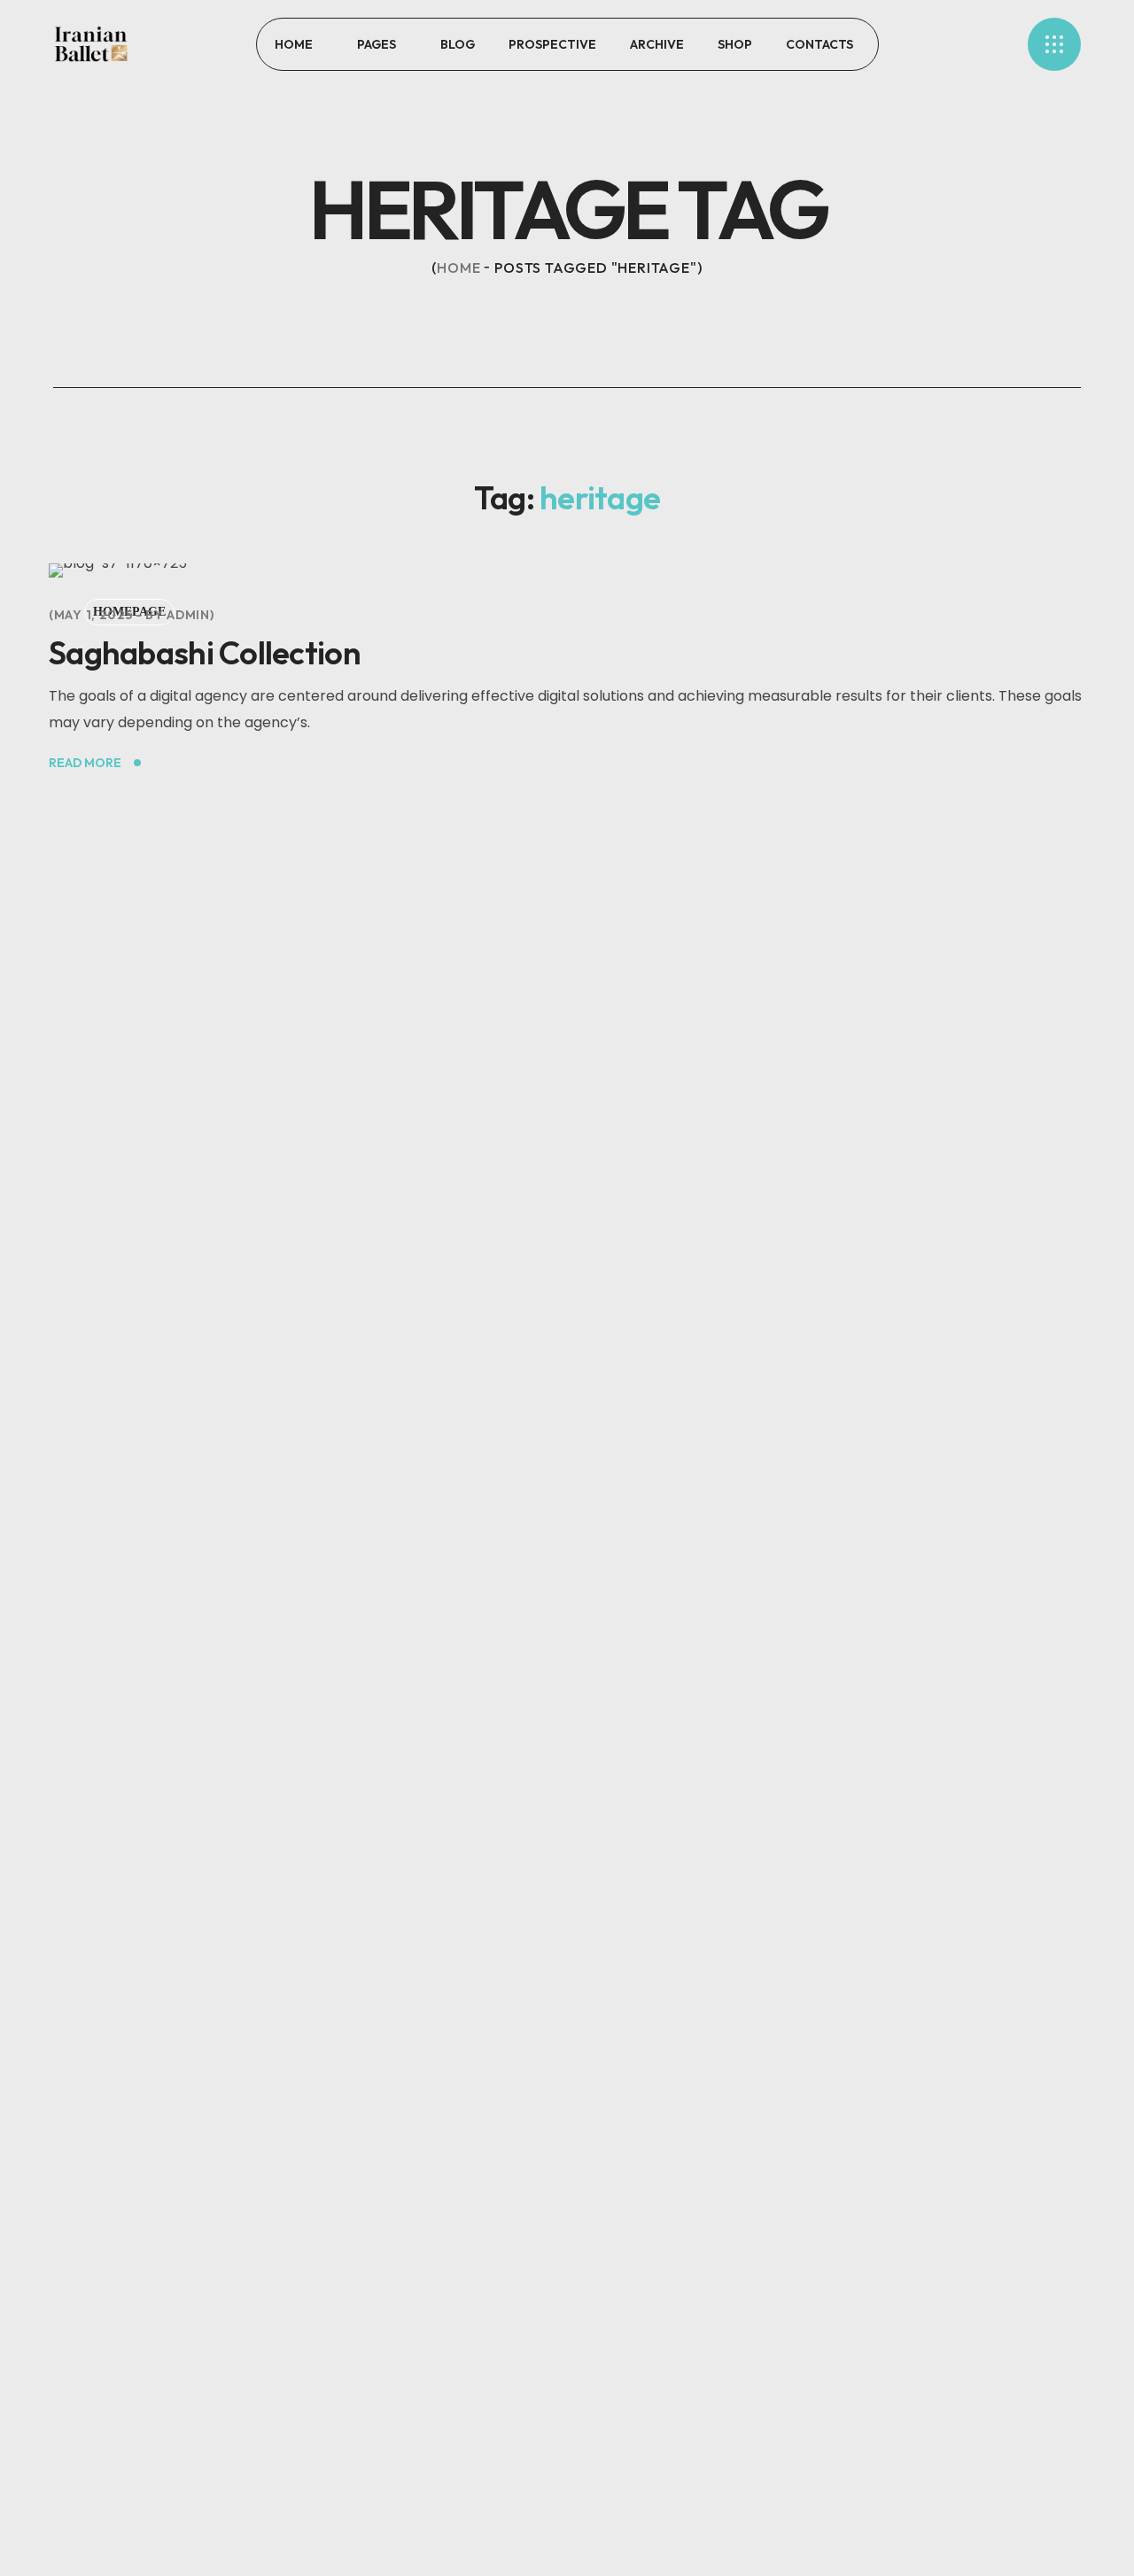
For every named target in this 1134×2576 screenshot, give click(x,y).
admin (188, 615)
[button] (953, 44)
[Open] (1054, 44)
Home (458, 268)
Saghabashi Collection (205, 652)
